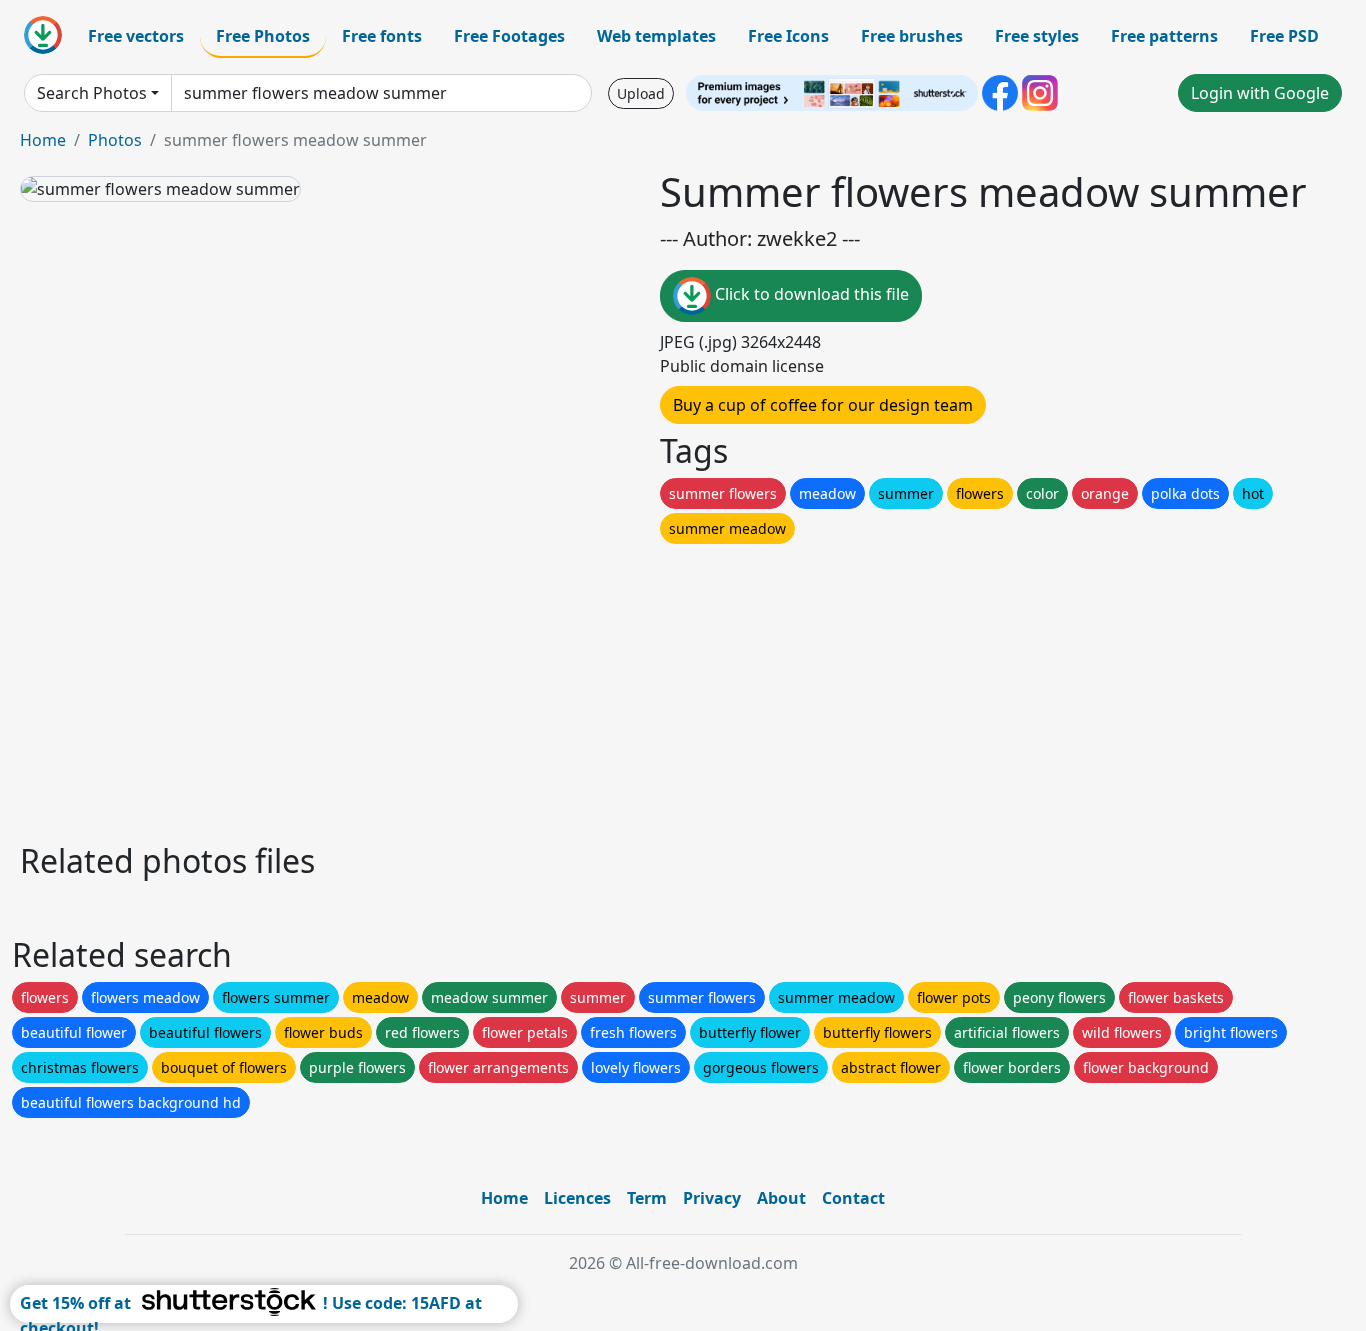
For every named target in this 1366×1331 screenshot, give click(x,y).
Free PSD (1284, 36)
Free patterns (1164, 36)
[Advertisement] (618, 688)
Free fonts (382, 36)
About (781, 1198)
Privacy (712, 1198)
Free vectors (136, 36)
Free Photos (263, 36)
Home (43, 140)
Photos (115, 140)
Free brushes (912, 36)
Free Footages (509, 36)
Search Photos (92, 93)
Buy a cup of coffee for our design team (823, 405)
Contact (853, 1198)
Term (647, 1198)
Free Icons (788, 36)
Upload (641, 93)
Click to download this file (810, 294)
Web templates (656, 36)
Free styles (1037, 36)
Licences (577, 1198)
